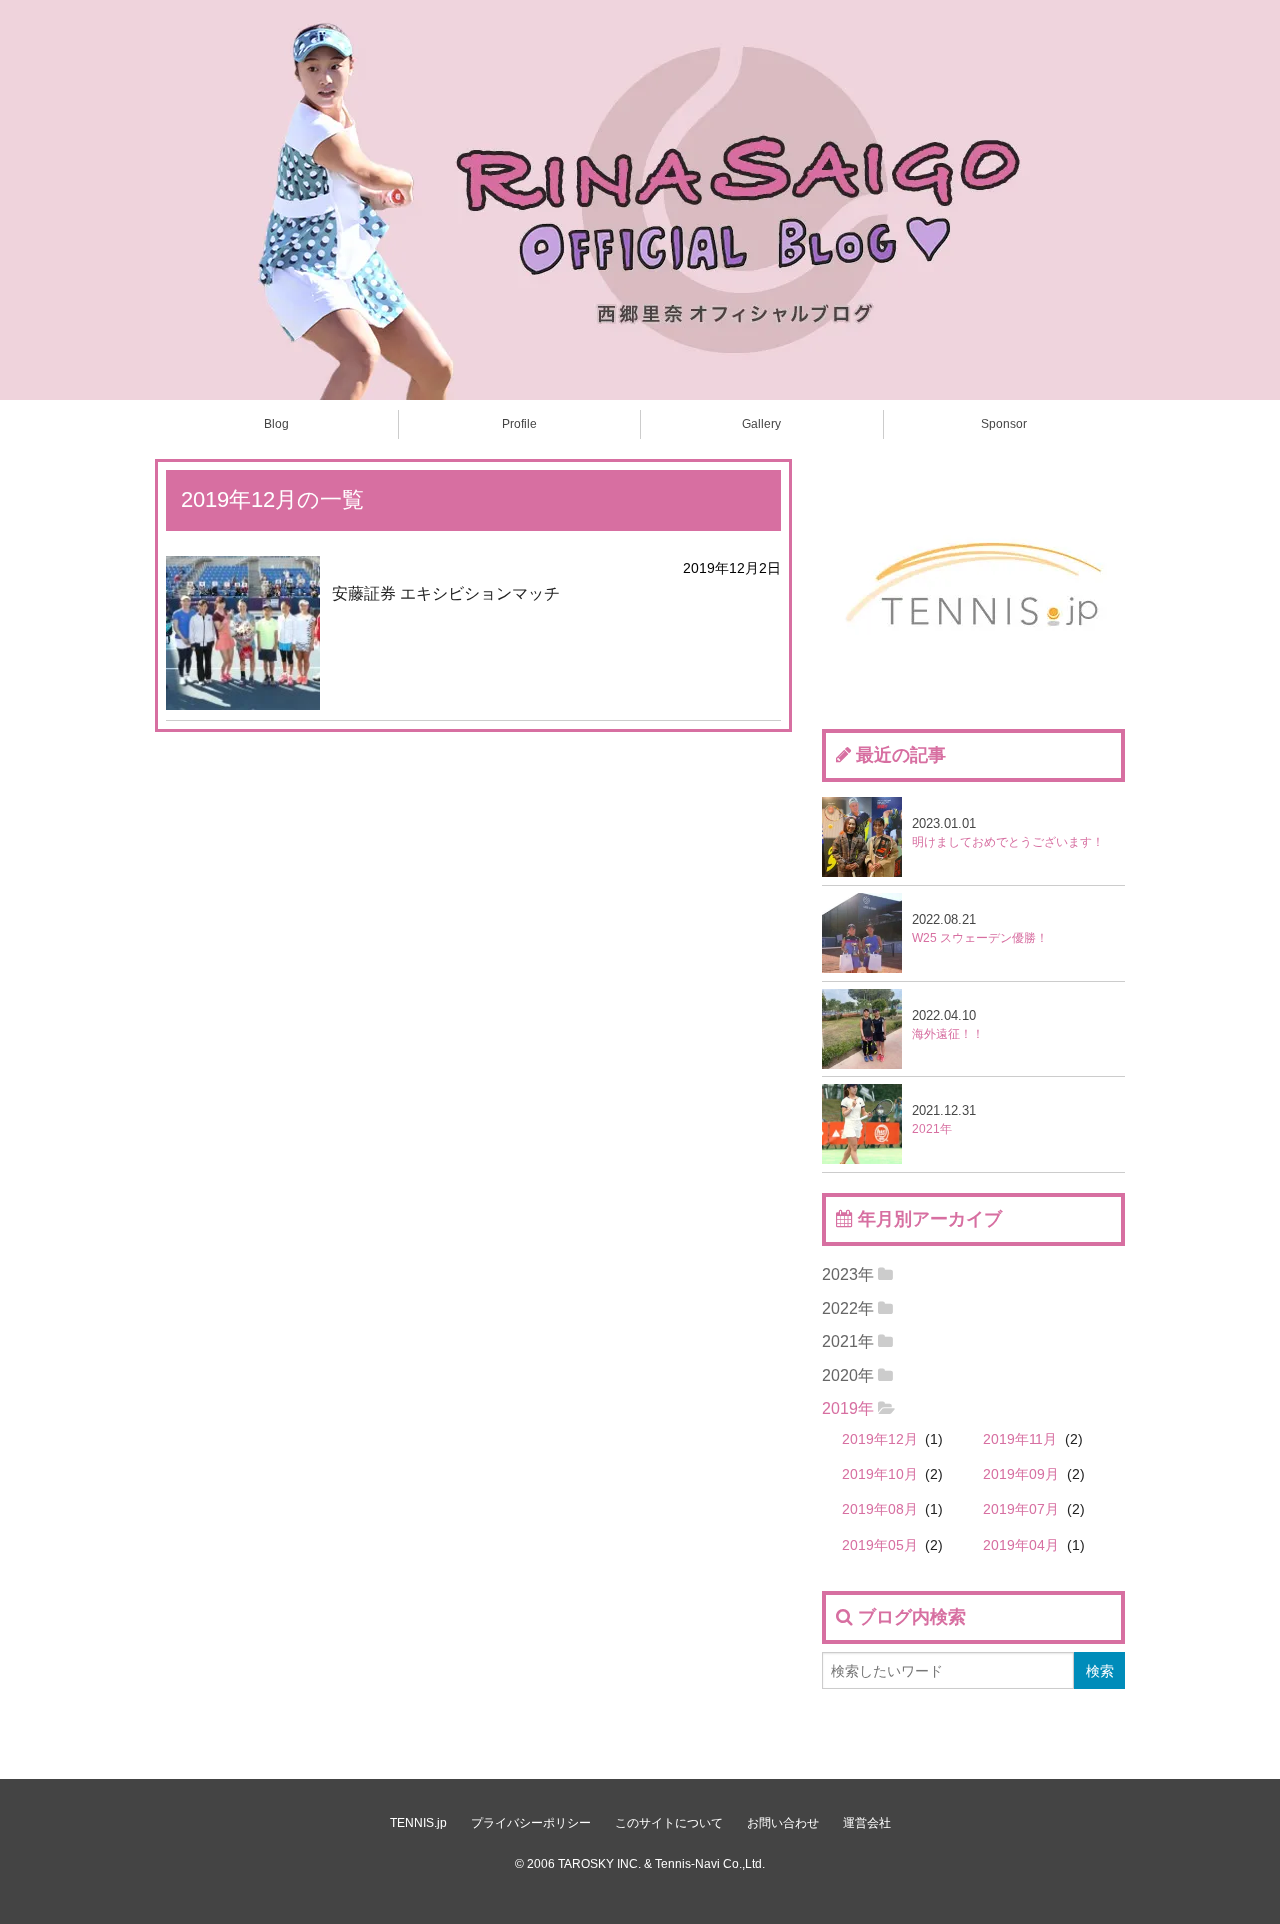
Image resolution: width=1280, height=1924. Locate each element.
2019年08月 (880, 1509)
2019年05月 (880, 1545)
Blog (276, 424)
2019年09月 (1021, 1474)
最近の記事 (901, 755)
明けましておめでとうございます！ (1008, 832)
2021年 (944, 1119)
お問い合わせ (783, 1823)
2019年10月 (880, 1474)
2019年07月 (1021, 1509)
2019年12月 (880, 1439)
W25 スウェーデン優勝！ (980, 928)
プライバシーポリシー (531, 1823)
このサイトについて (669, 1823)
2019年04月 (1021, 1545)
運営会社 (867, 1823)
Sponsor (1004, 424)
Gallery (761, 424)
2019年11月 (1020, 1439)
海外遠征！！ (948, 1024)
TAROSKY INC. (599, 1864)
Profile (519, 424)
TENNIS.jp (418, 1823)
